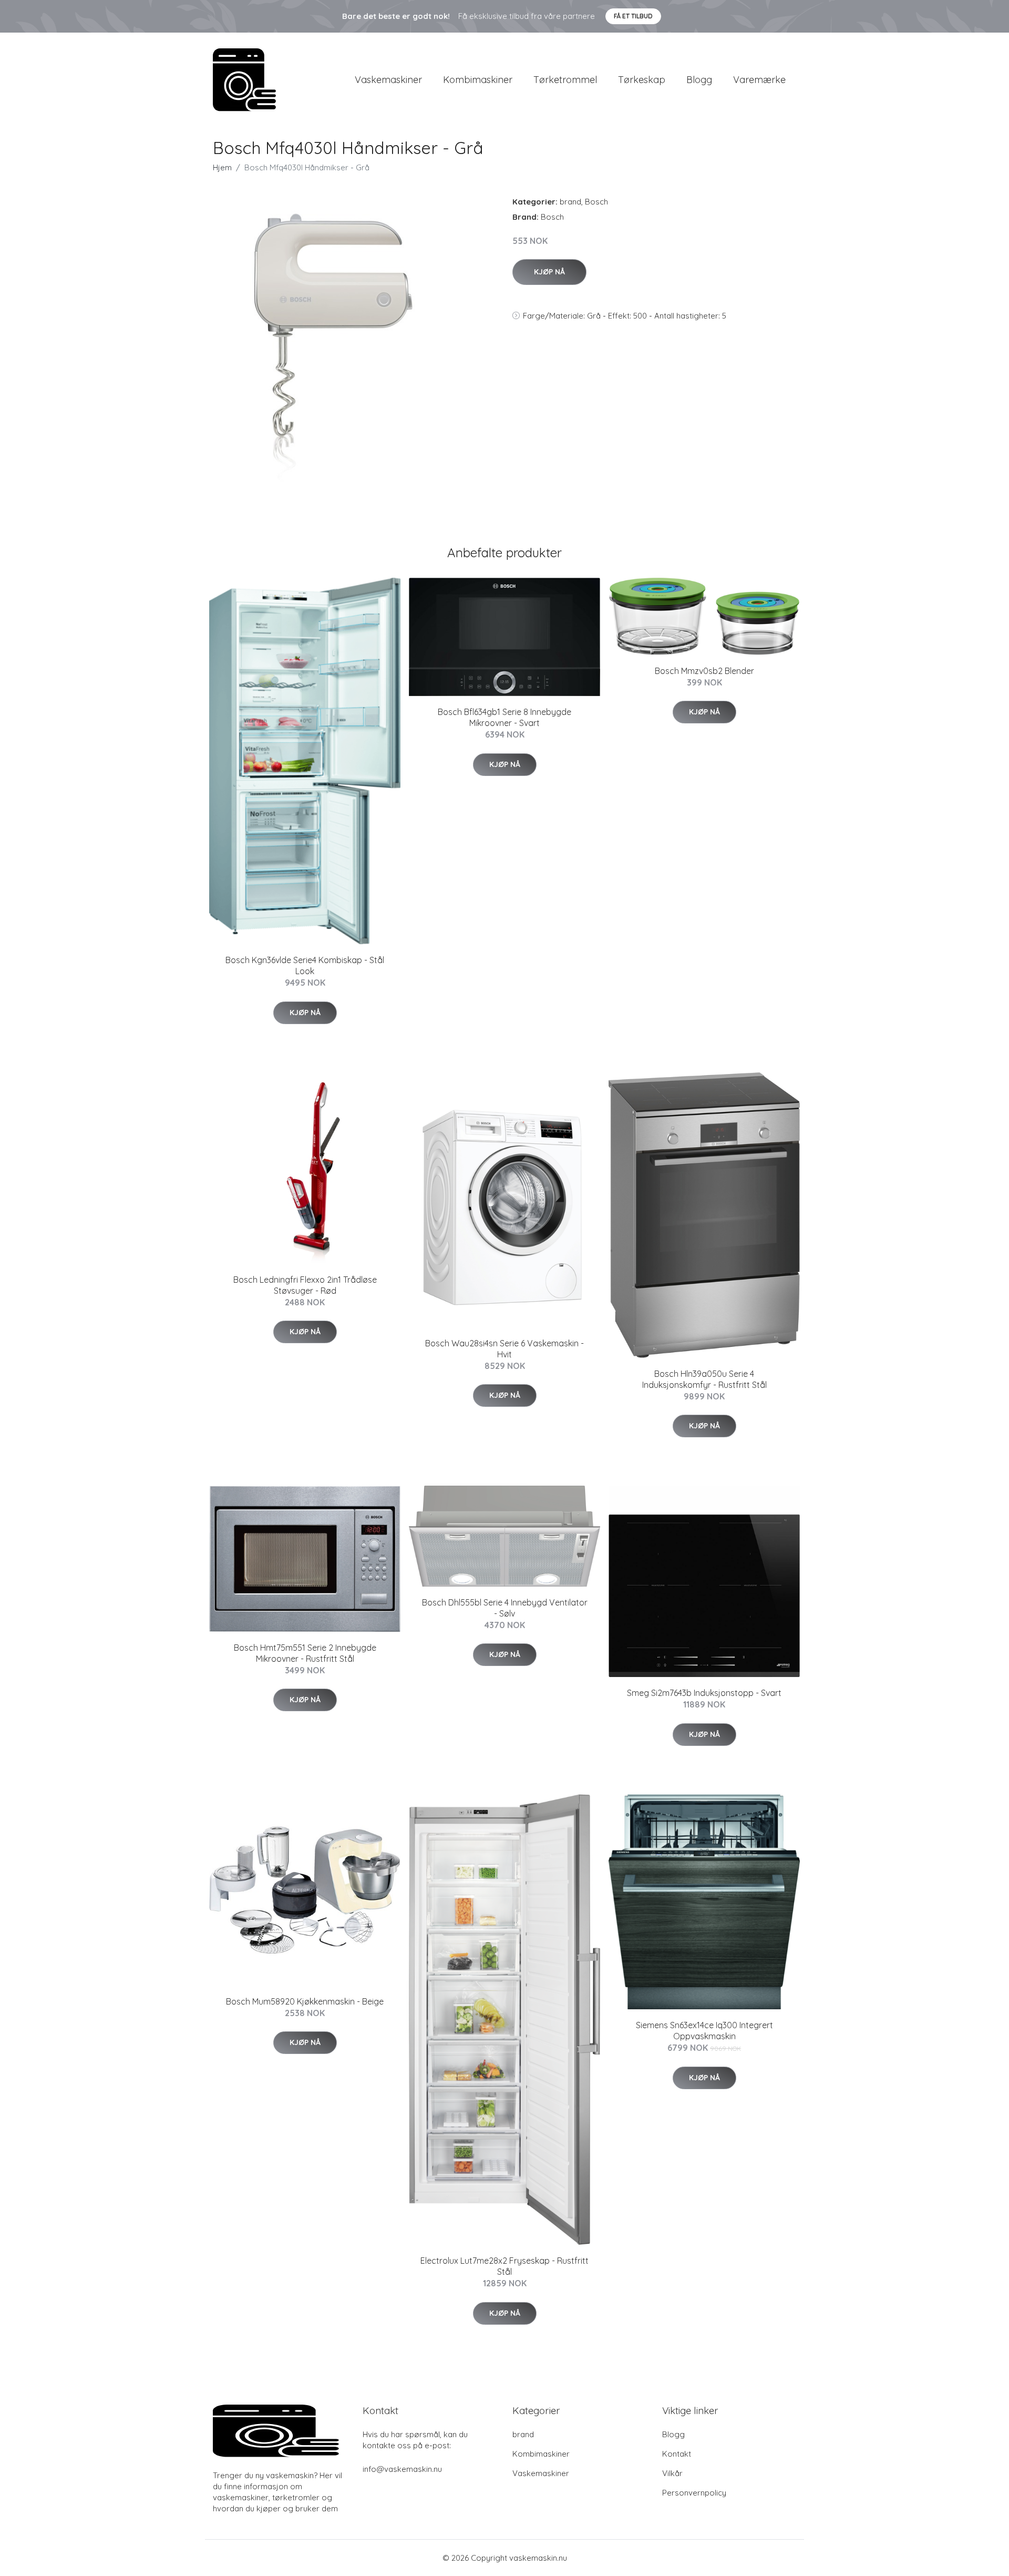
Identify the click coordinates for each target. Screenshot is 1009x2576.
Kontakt (677, 2454)
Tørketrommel (565, 80)
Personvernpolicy (694, 2493)
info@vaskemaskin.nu (402, 2469)
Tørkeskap (642, 80)
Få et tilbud (633, 16)
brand (570, 202)
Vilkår (672, 2473)
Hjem (222, 167)
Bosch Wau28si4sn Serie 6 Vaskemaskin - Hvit (504, 1349)
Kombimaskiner (478, 80)
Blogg (699, 80)
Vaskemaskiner (388, 80)
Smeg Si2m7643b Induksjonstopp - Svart (704, 1693)
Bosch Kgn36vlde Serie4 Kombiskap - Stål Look (305, 965)
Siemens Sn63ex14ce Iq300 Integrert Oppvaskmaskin (704, 2031)
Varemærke (759, 80)
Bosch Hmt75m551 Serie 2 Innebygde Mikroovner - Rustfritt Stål (305, 1653)
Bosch (596, 202)
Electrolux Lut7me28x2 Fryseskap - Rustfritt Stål (504, 2266)
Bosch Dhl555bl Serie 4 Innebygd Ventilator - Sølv (505, 1608)
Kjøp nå (549, 272)
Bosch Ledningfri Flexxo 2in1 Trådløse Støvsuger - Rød (305, 1285)
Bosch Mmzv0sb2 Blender (704, 671)
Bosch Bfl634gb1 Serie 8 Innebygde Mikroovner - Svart (504, 717)
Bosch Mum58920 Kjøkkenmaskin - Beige (305, 2001)
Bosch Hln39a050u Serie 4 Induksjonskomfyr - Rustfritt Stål (704, 1379)
